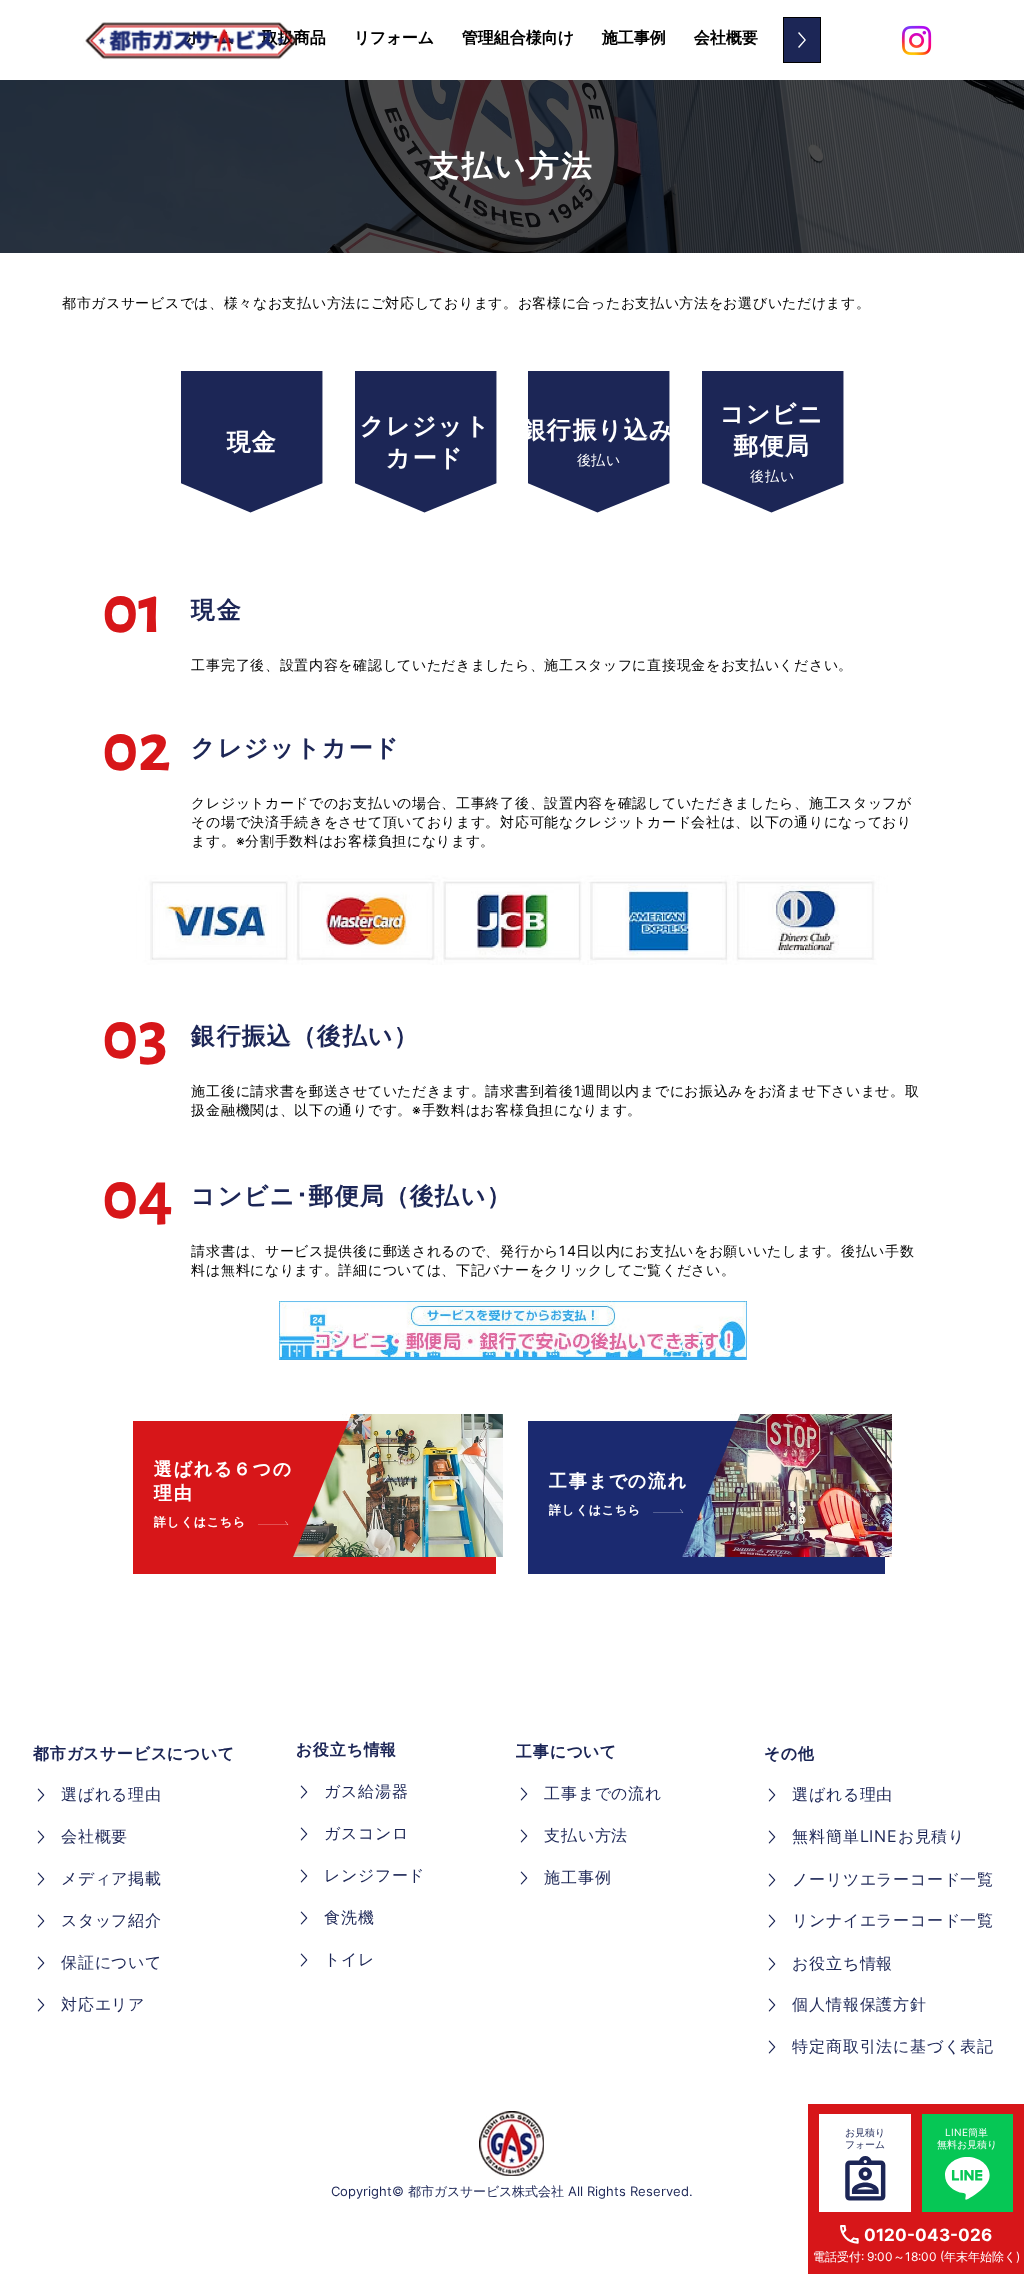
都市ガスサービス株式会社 (486, 2191)
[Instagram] (916, 40)
